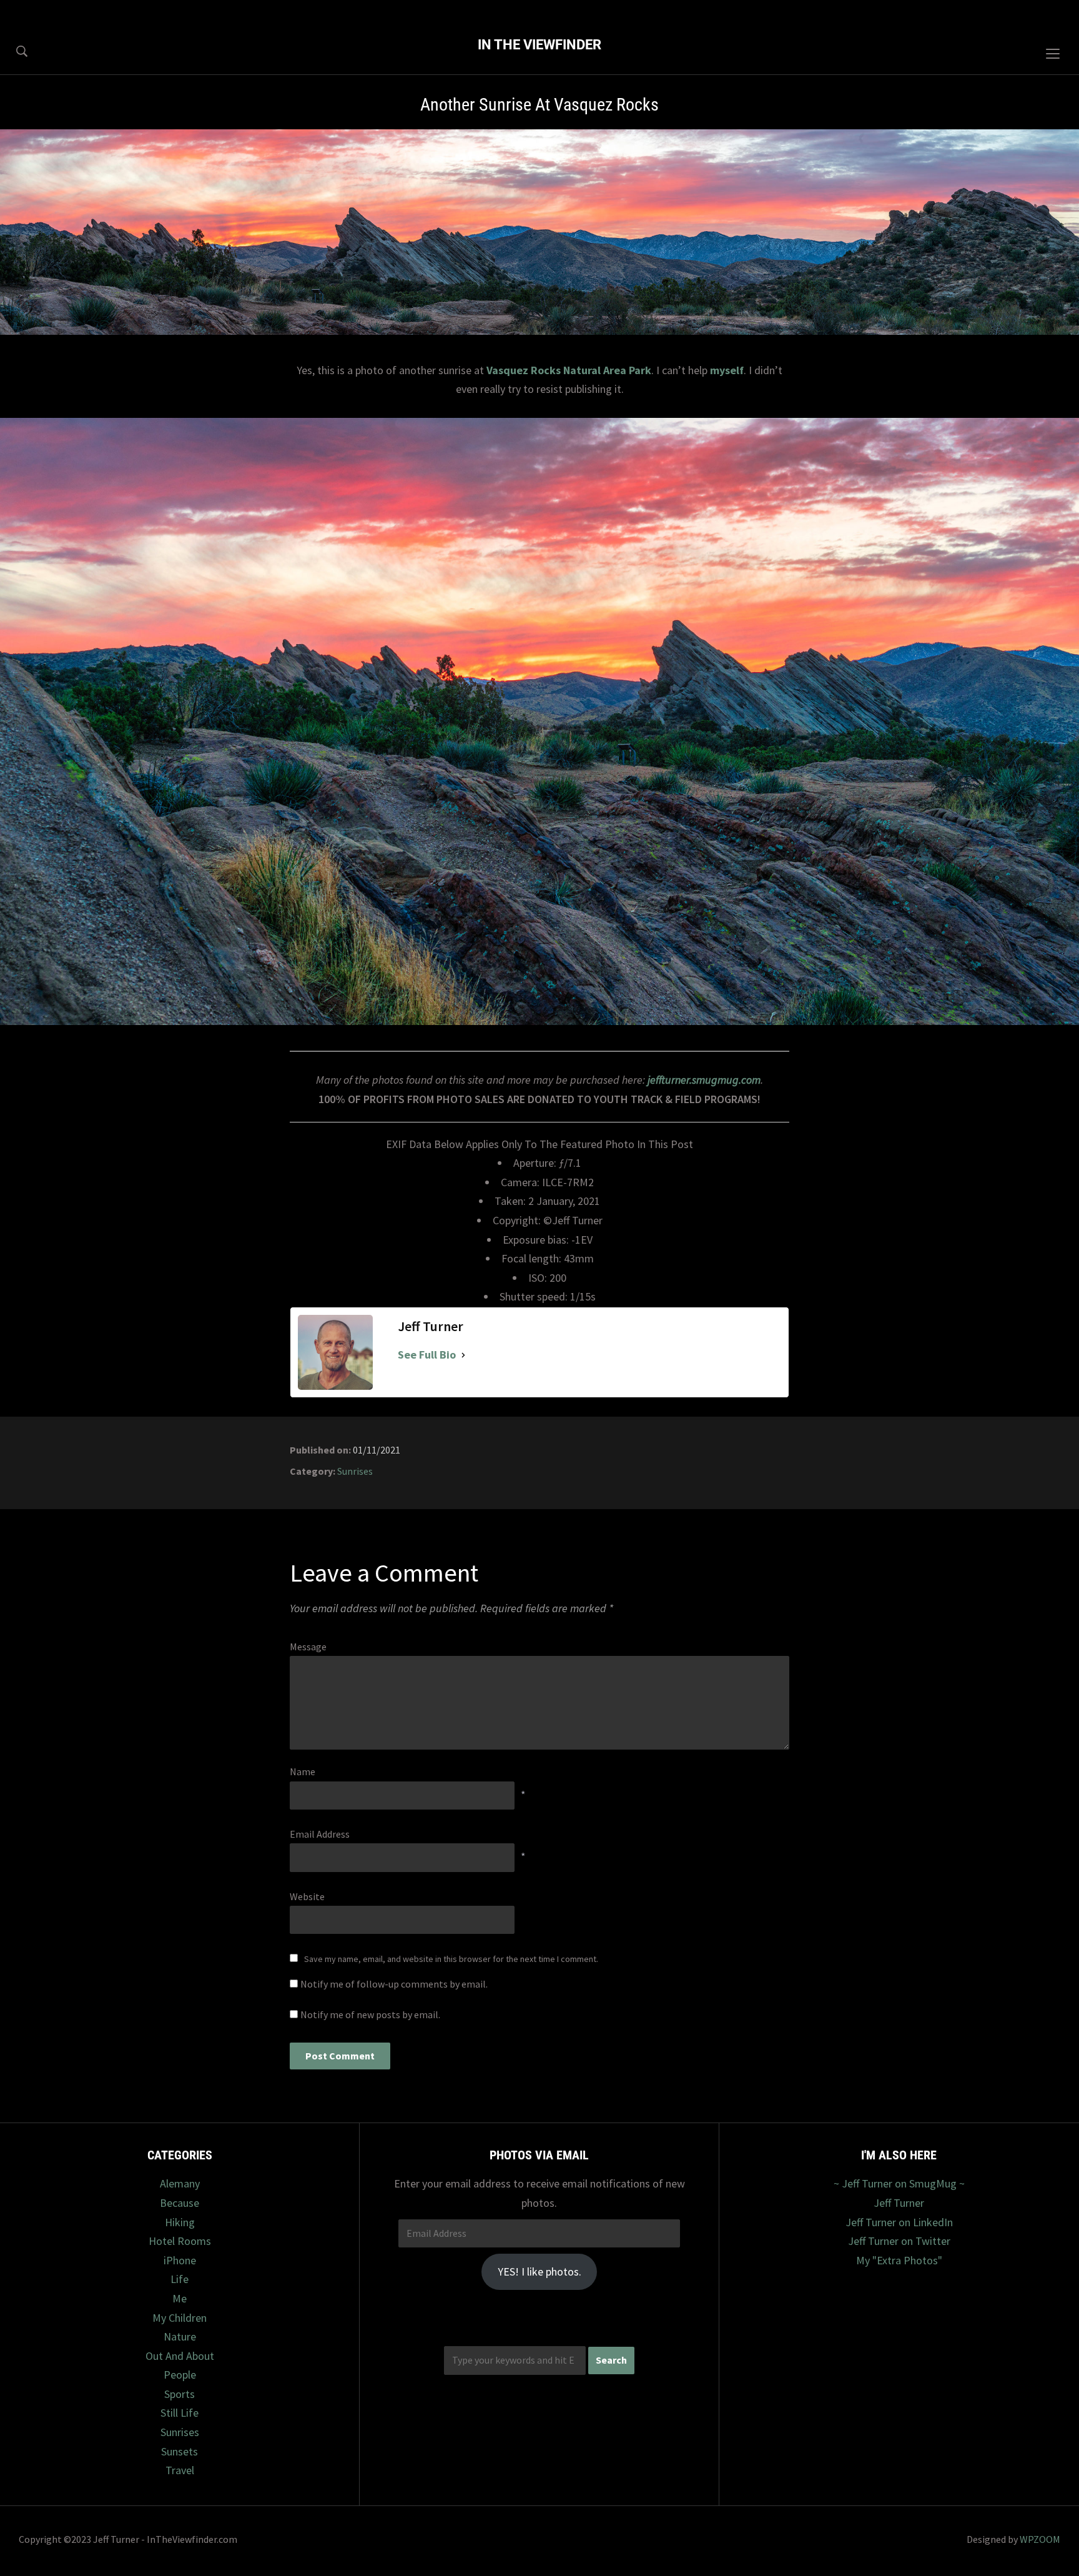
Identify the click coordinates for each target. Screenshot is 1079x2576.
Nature (180, 2336)
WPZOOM (1040, 2539)
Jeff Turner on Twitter (899, 2241)
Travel (180, 2470)
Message (308, 1647)
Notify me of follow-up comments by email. (394, 1984)
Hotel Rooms (180, 2241)
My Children (180, 2318)
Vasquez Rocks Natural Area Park (569, 370)
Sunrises (355, 1471)
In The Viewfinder (539, 45)
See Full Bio (427, 1355)
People (180, 2375)
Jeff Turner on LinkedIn (899, 2222)
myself (727, 370)
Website (307, 1896)
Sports (180, 2394)
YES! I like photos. (539, 2271)
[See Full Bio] (463, 1355)
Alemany (180, 2183)
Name (303, 1771)
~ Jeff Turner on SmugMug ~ (899, 2183)
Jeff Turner (899, 2203)
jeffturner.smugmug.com (704, 1080)
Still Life (180, 2413)
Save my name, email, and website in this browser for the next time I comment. (451, 1959)
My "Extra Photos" (899, 2260)
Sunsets (180, 2451)
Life (180, 2279)
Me (180, 2298)
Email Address (320, 1834)
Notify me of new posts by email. (370, 2014)
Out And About (180, 2356)
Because (180, 2203)
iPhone (180, 2260)
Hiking (180, 2222)
